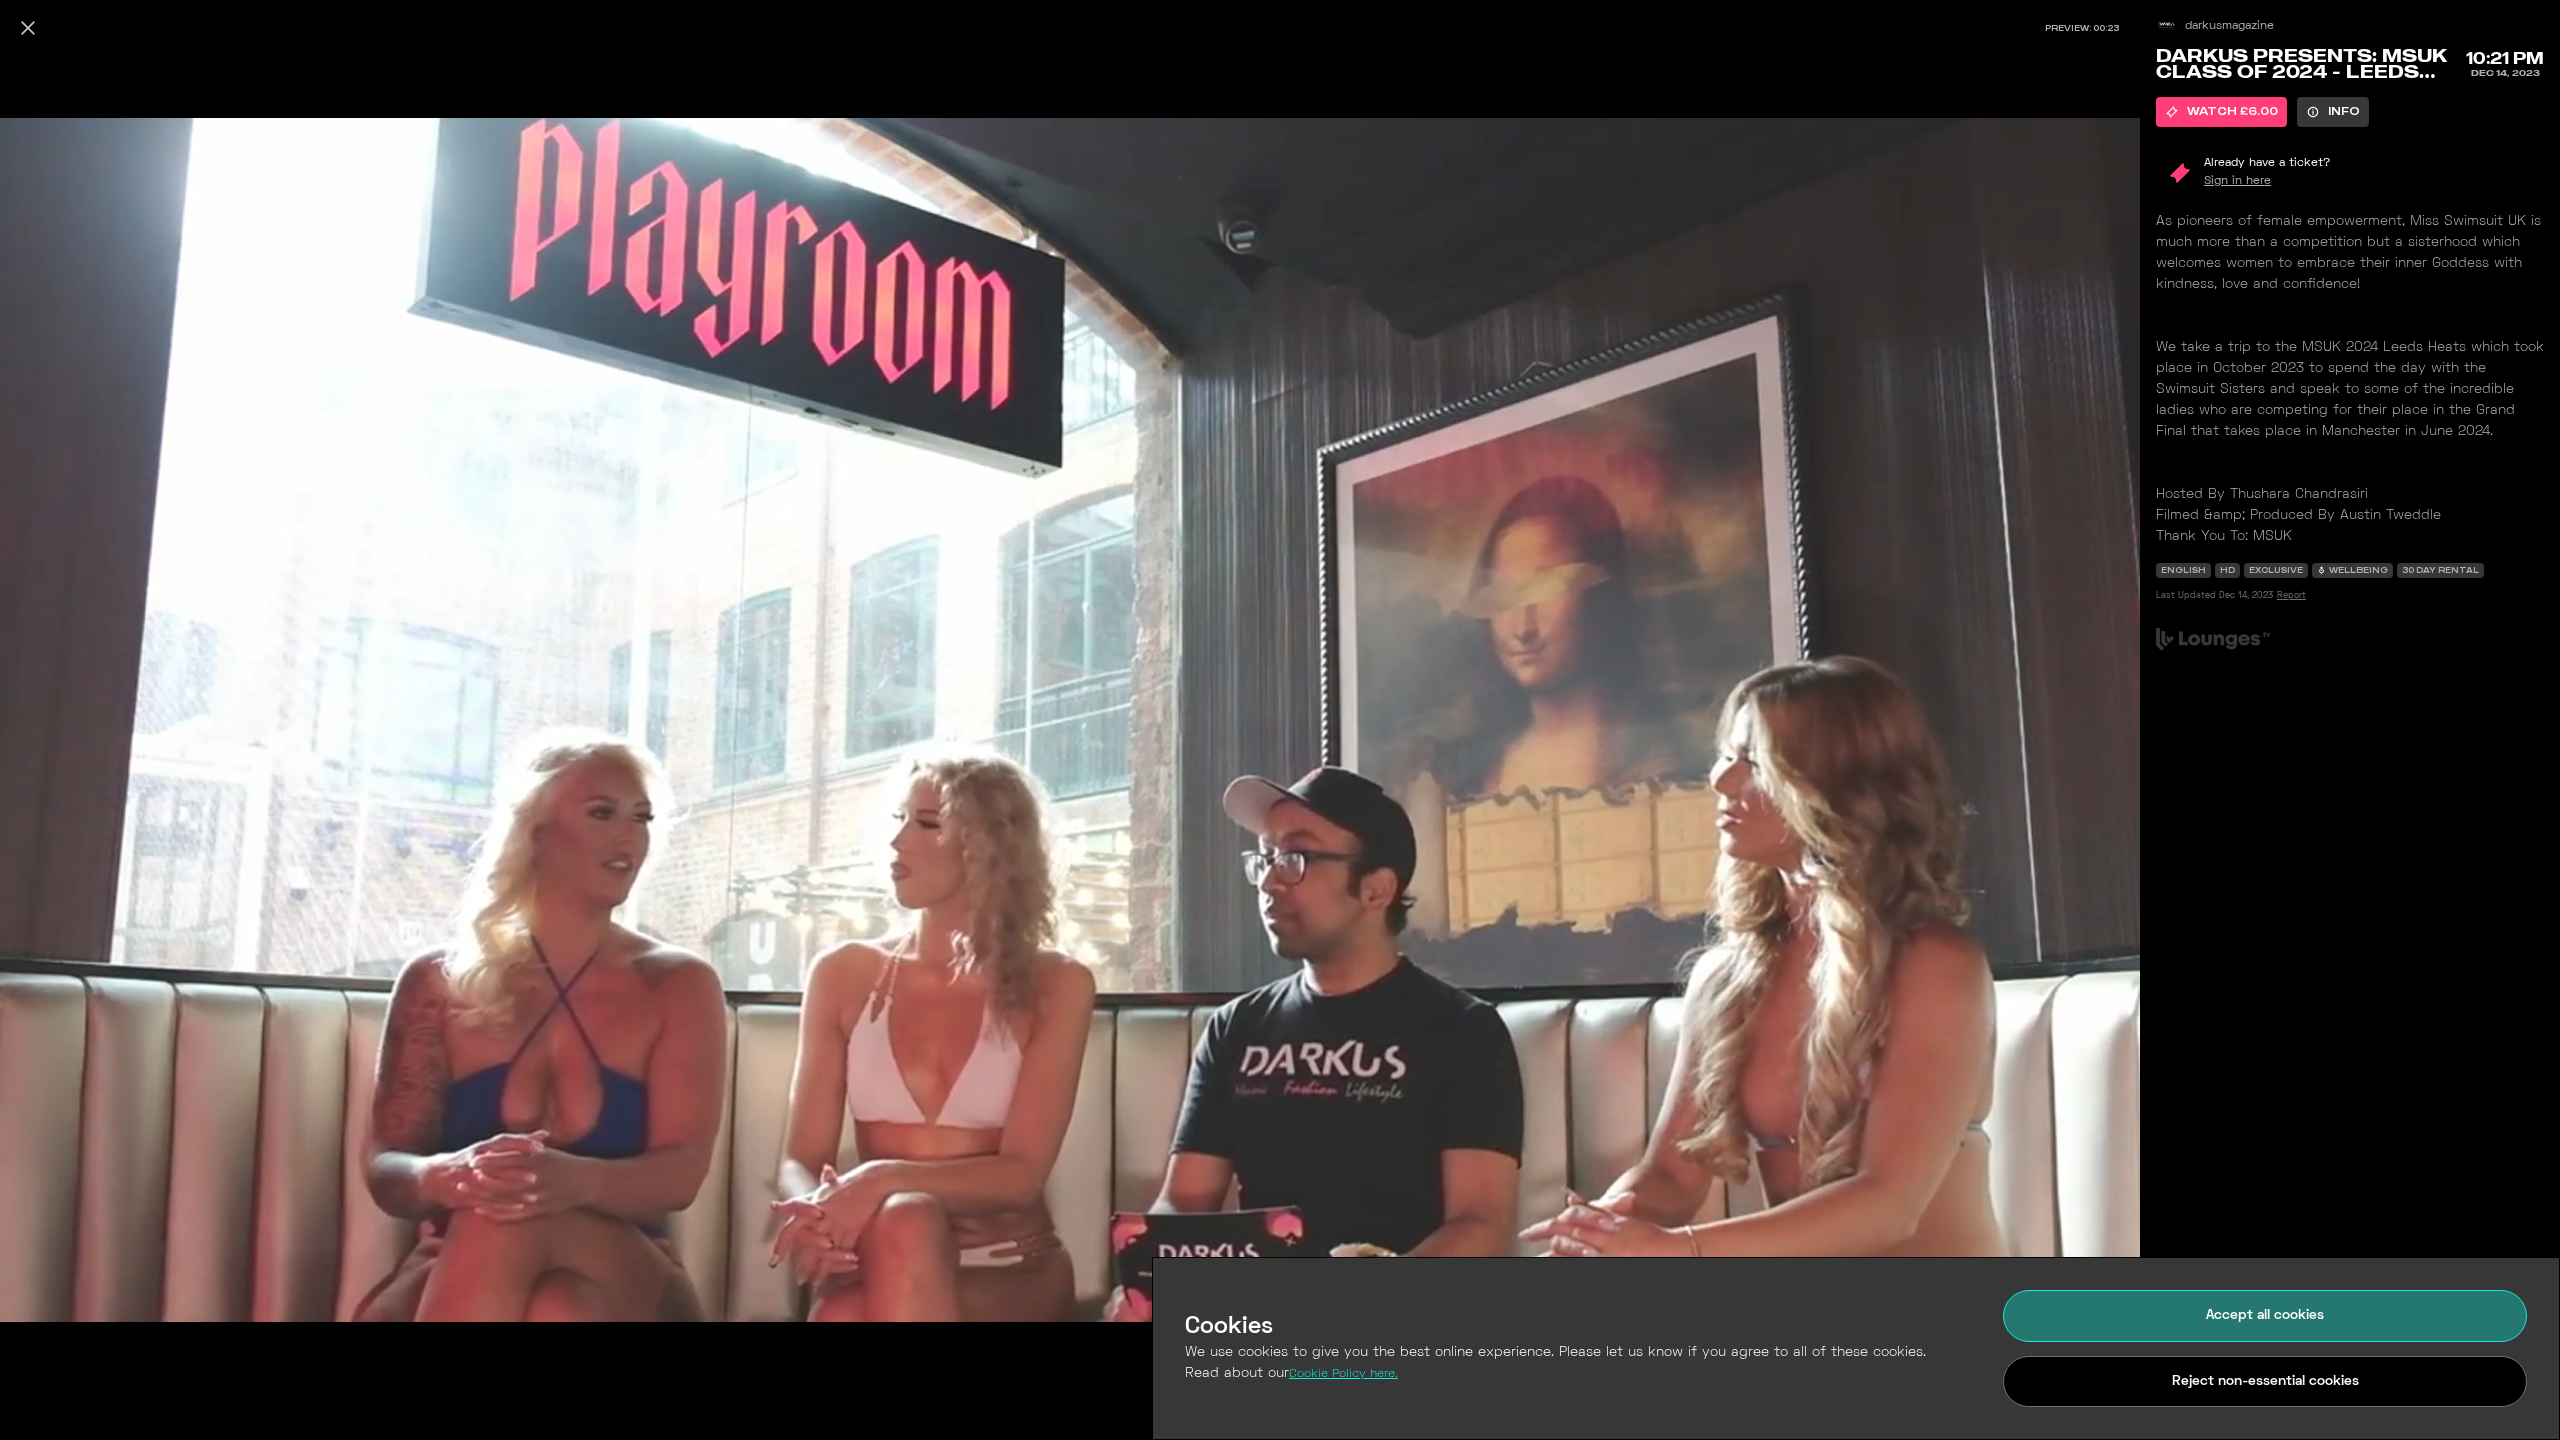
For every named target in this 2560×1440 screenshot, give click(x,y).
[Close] (28, 28)
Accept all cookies (2265, 1315)
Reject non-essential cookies (2265, 1381)
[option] (2221, 112)
